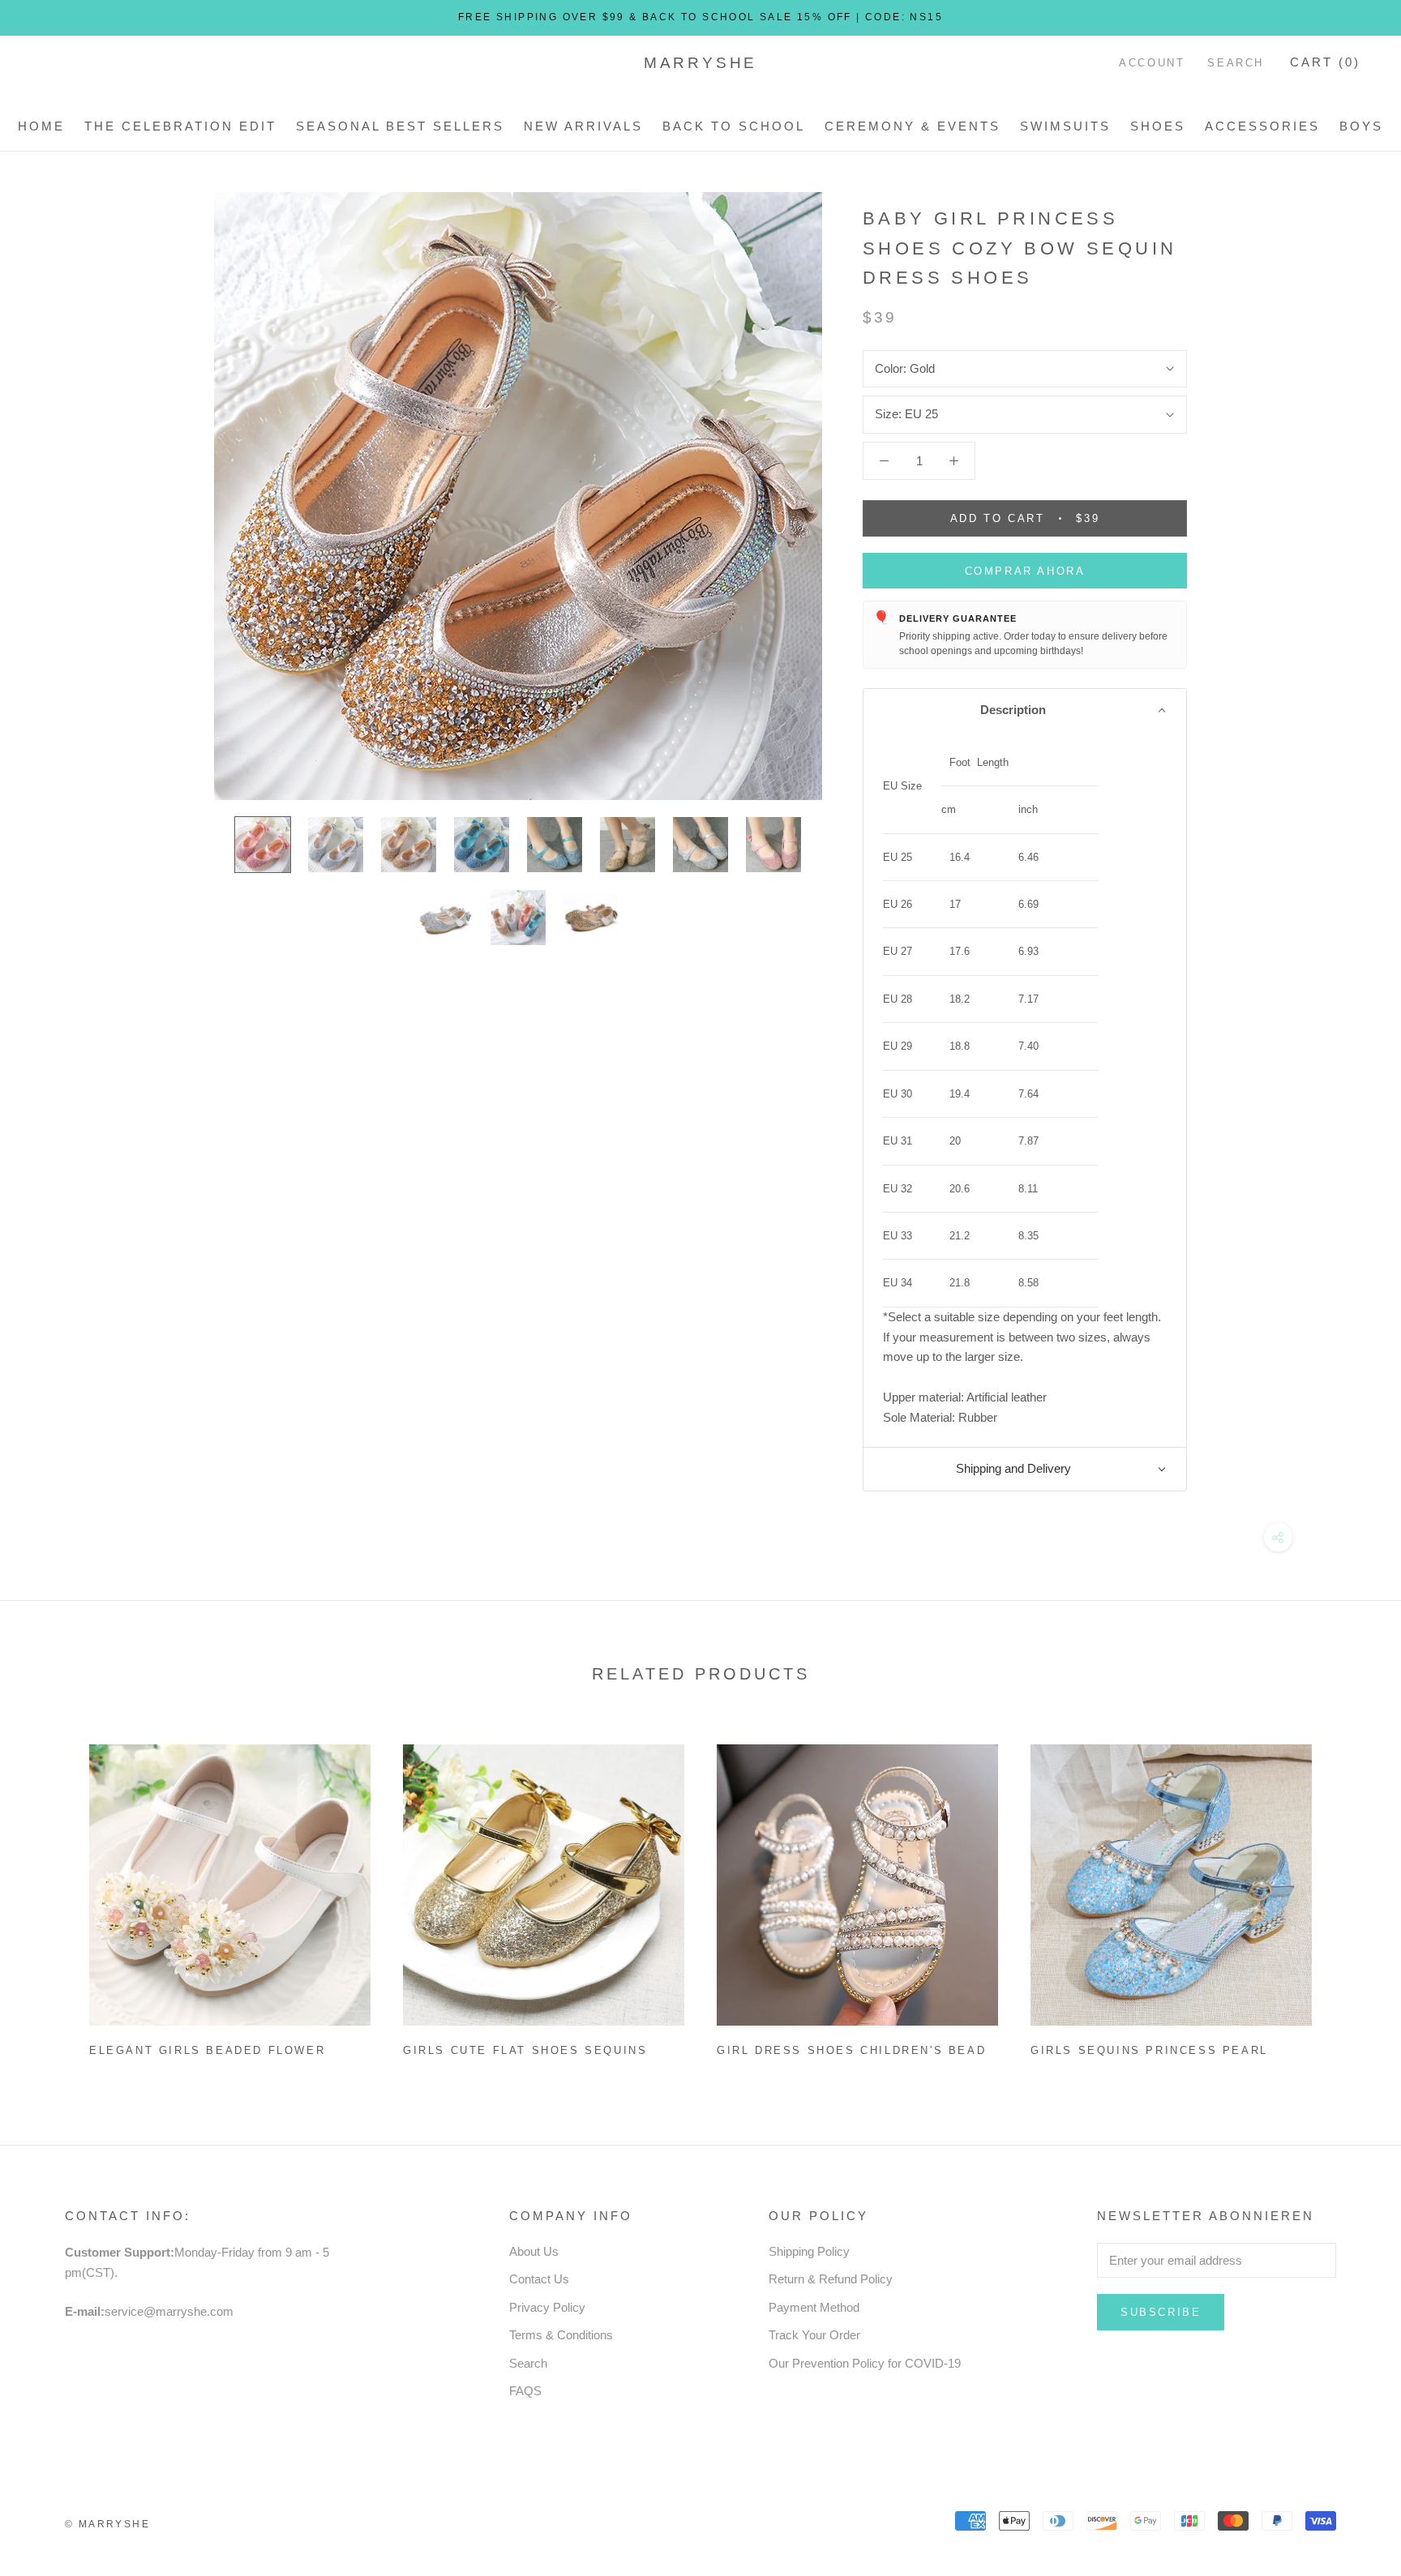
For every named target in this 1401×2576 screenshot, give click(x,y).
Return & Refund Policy (831, 2279)
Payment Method (814, 2307)
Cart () (1325, 62)
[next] (1350, 1894)
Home (41, 126)
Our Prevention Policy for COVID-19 (865, 2363)
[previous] (51, 1894)
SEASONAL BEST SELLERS (400, 126)
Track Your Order (814, 2335)
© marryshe (107, 2524)
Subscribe (1161, 2312)
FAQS (525, 2391)
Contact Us (539, 2279)
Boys (1361, 126)
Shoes (1158, 126)
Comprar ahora (1025, 571)
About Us (534, 2251)
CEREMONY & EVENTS (913, 126)
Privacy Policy (547, 2307)
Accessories (1262, 126)
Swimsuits (1065, 126)
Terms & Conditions (561, 2335)
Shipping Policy (809, 2251)
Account (1152, 63)
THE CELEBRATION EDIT (180, 126)
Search (1236, 63)
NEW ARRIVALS (583, 126)
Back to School (734, 126)
